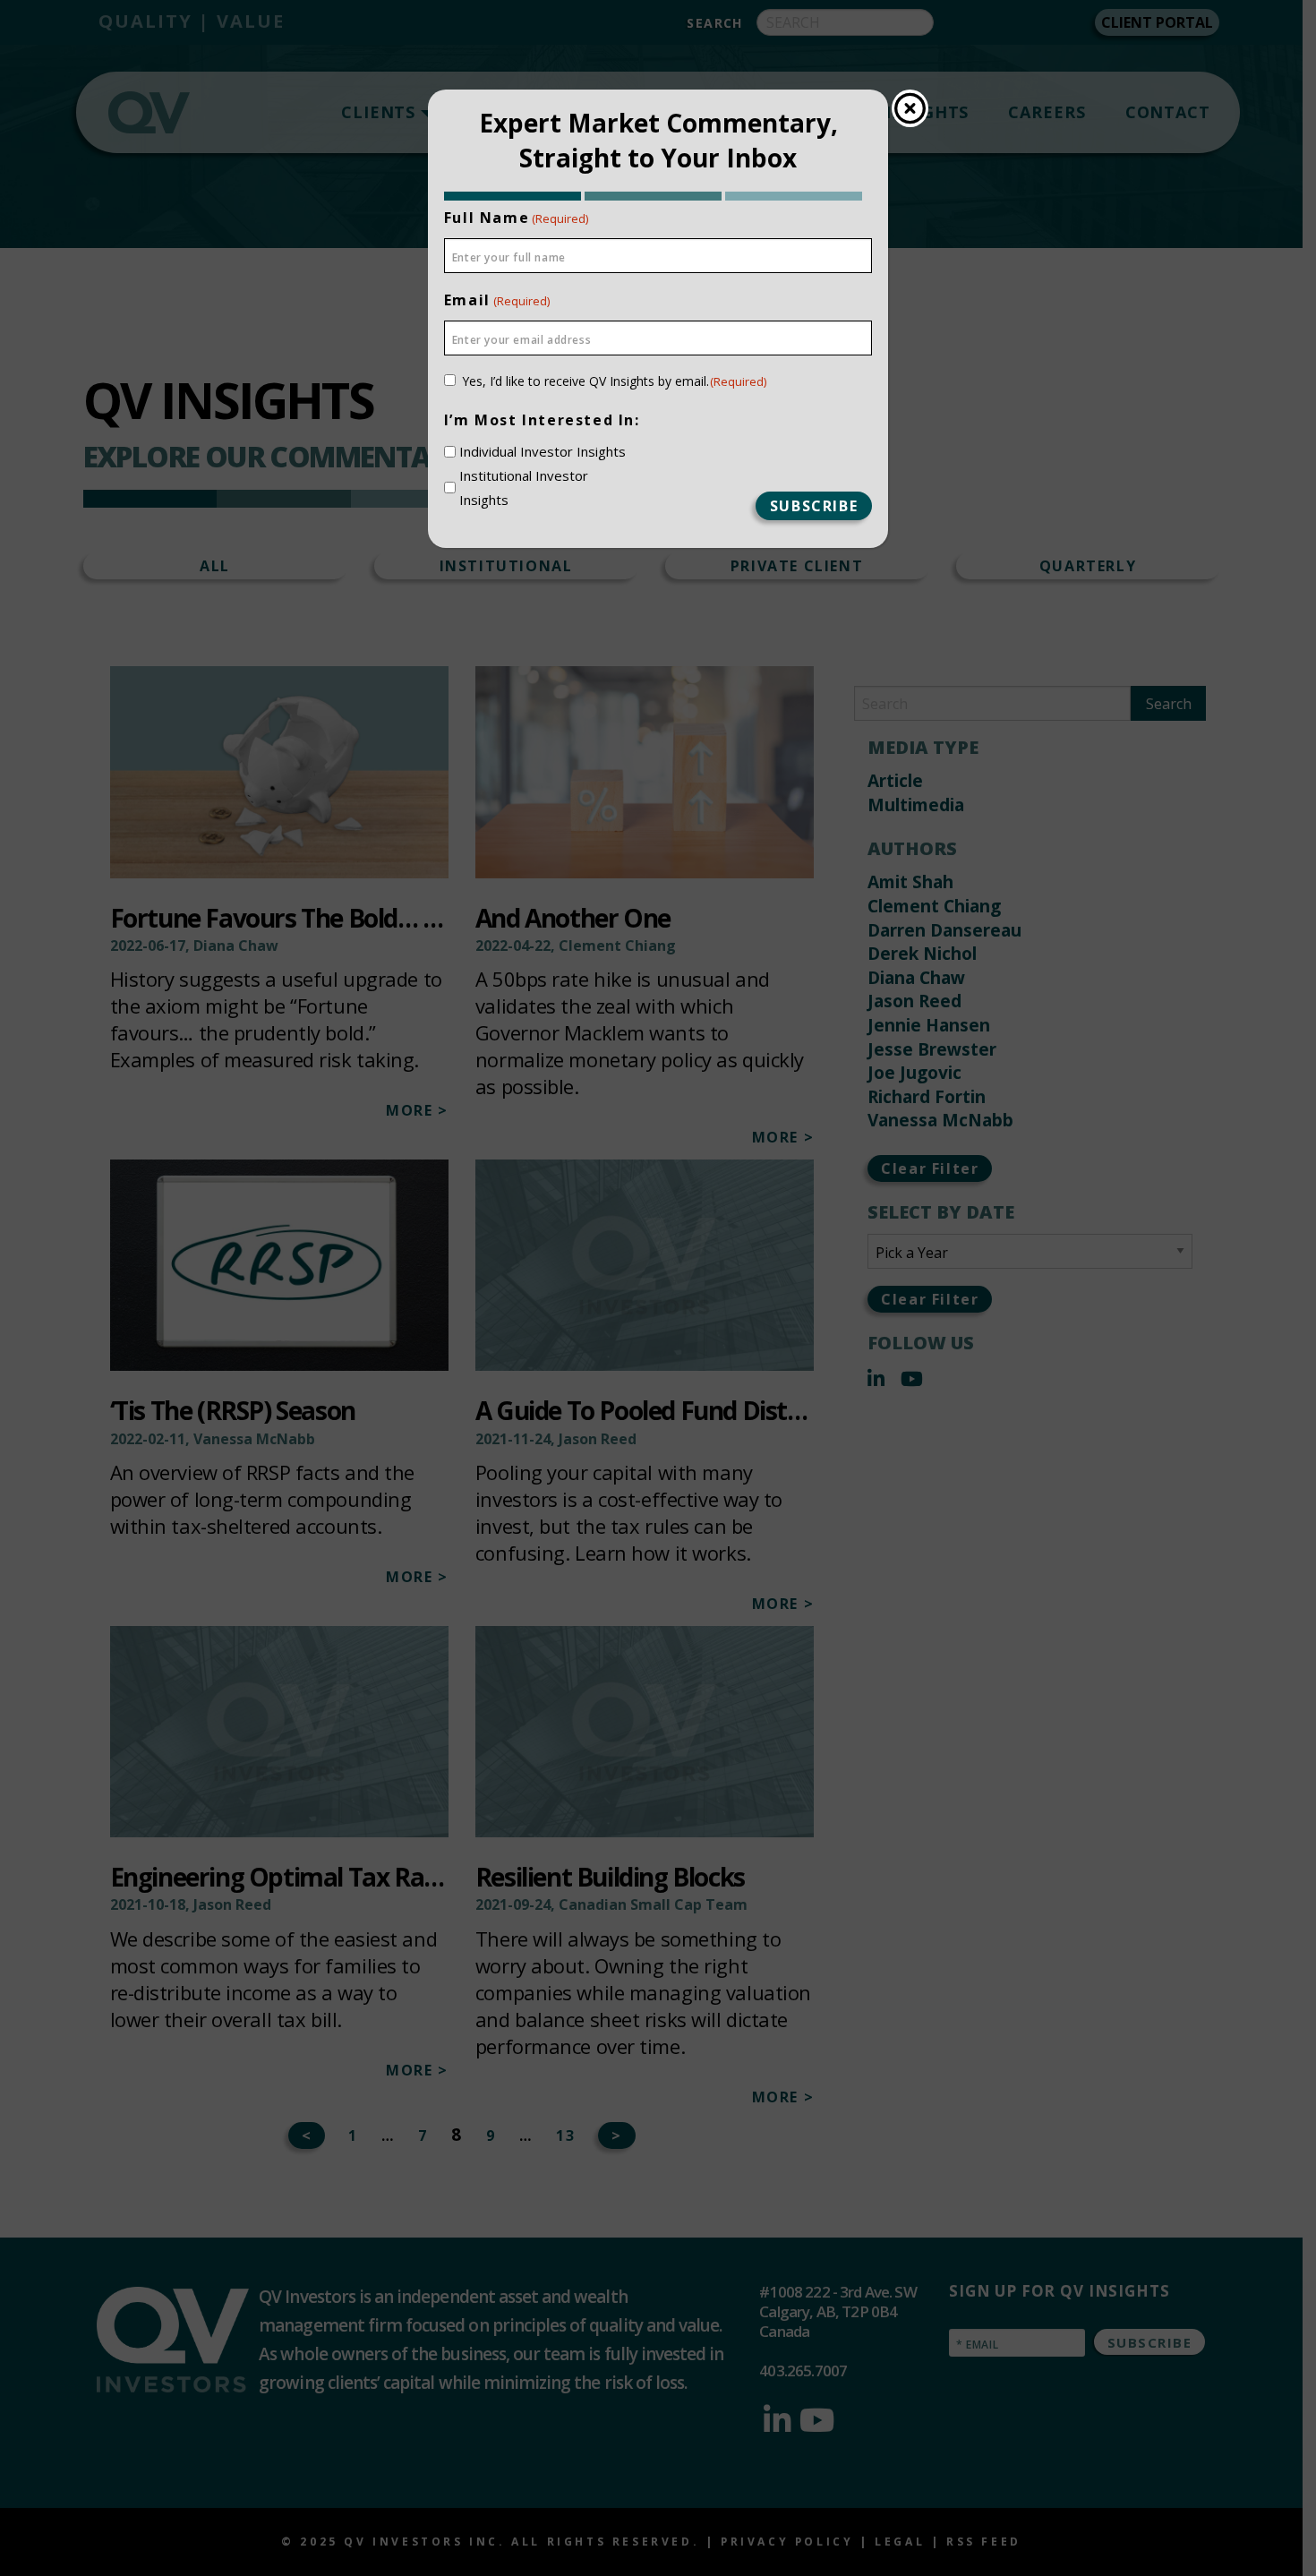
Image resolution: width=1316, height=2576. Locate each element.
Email (497, 300)
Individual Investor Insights (543, 451)
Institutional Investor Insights (524, 488)
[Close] (910, 108)
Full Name (517, 218)
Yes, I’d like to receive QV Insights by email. (615, 381)
